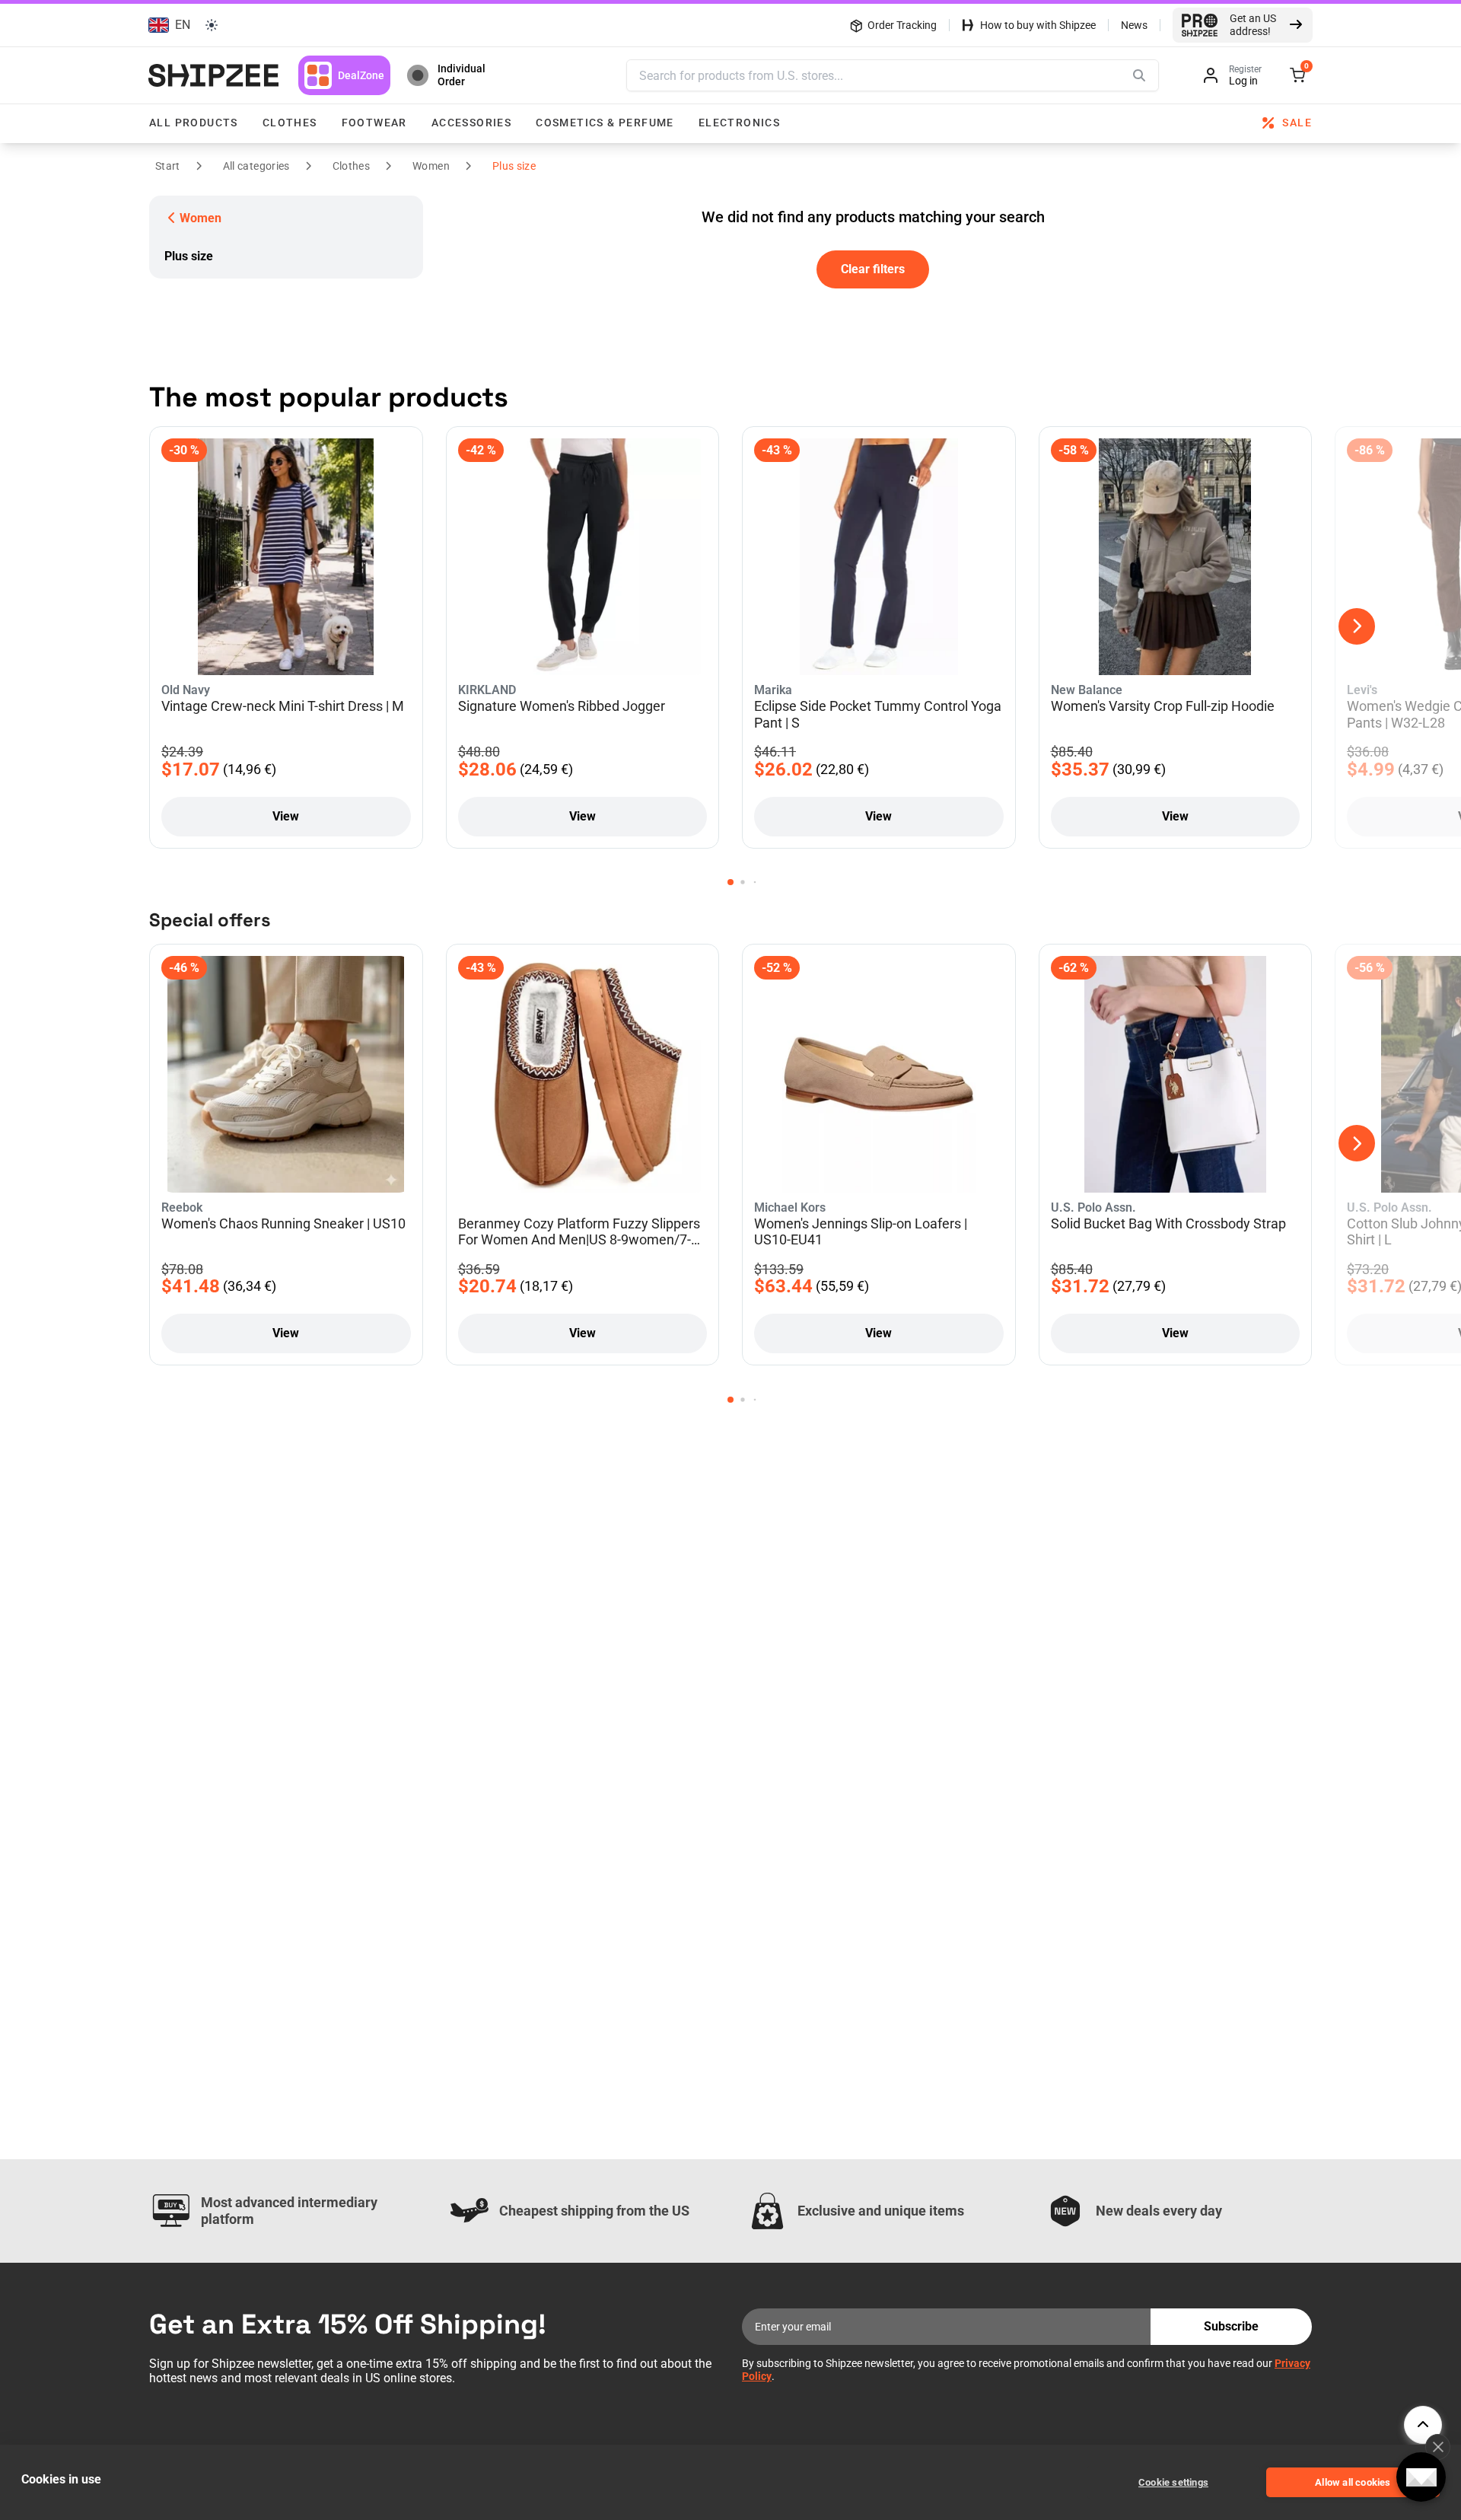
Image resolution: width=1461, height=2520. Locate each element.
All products (194, 123)
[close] (1438, 2447)
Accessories (471, 123)
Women (431, 166)
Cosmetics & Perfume (605, 123)
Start (168, 166)
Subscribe (1231, 2326)
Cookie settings (1173, 2482)
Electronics (739, 123)
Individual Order (462, 75)
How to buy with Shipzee (1038, 25)
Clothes (290, 123)
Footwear (374, 123)
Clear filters (873, 269)
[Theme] (212, 25)
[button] (167, 25)
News (1134, 25)
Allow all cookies (1353, 2482)
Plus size (514, 166)
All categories (256, 166)
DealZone (361, 75)
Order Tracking (902, 25)
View (286, 816)
